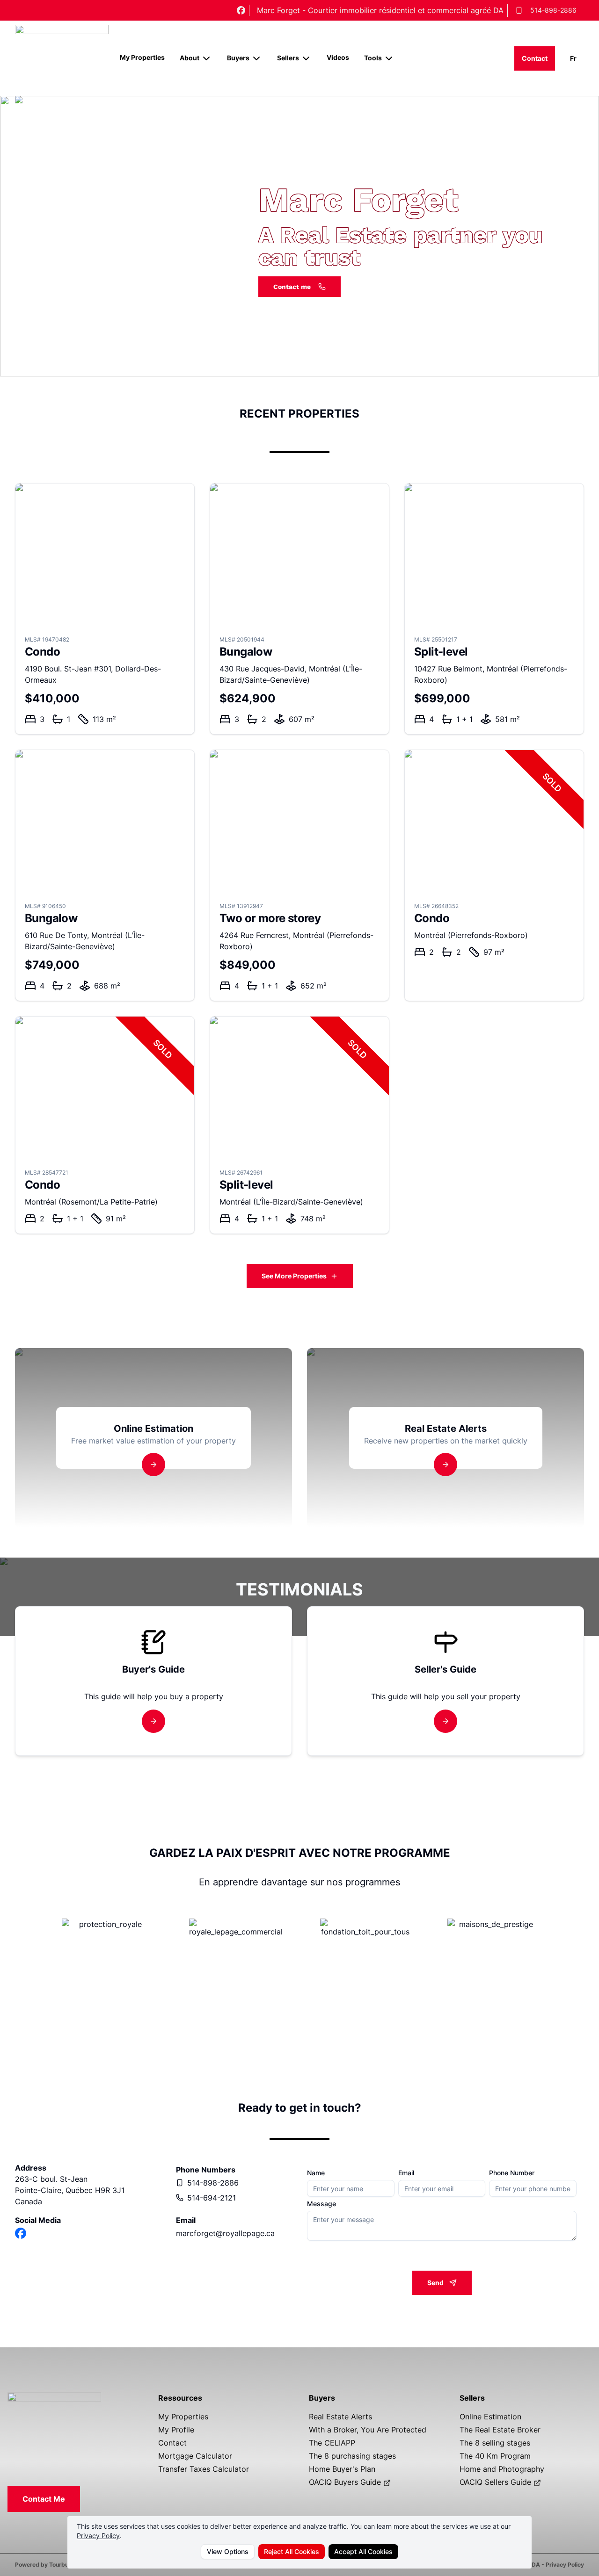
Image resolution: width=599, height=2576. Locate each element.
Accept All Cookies (363, 2551)
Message (321, 2204)
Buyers (238, 58)
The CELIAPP (332, 2443)
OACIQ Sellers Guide (497, 2482)
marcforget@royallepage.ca (225, 2233)
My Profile (176, 2430)
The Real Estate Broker (500, 2430)
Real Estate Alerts (340, 2417)
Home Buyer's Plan (342, 2469)
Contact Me (44, 2499)
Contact (535, 58)
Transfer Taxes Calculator (204, 2469)
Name (316, 2173)
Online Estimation (490, 2417)
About (190, 58)
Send (435, 2283)
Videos (338, 57)
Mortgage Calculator (195, 2456)
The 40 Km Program (495, 2456)
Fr (573, 58)
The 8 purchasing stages (352, 2456)
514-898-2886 (553, 10)
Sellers (288, 58)
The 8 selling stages (495, 2443)
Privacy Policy (98, 2536)
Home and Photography (502, 2469)
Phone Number (512, 2173)
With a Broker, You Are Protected (368, 2430)
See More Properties (294, 1276)
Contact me (292, 287)
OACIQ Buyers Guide (346, 2482)
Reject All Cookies (292, 2551)
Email (406, 2173)
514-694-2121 (212, 2198)
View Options (228, 2551)
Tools (373, 58)
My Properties (142, 57)
